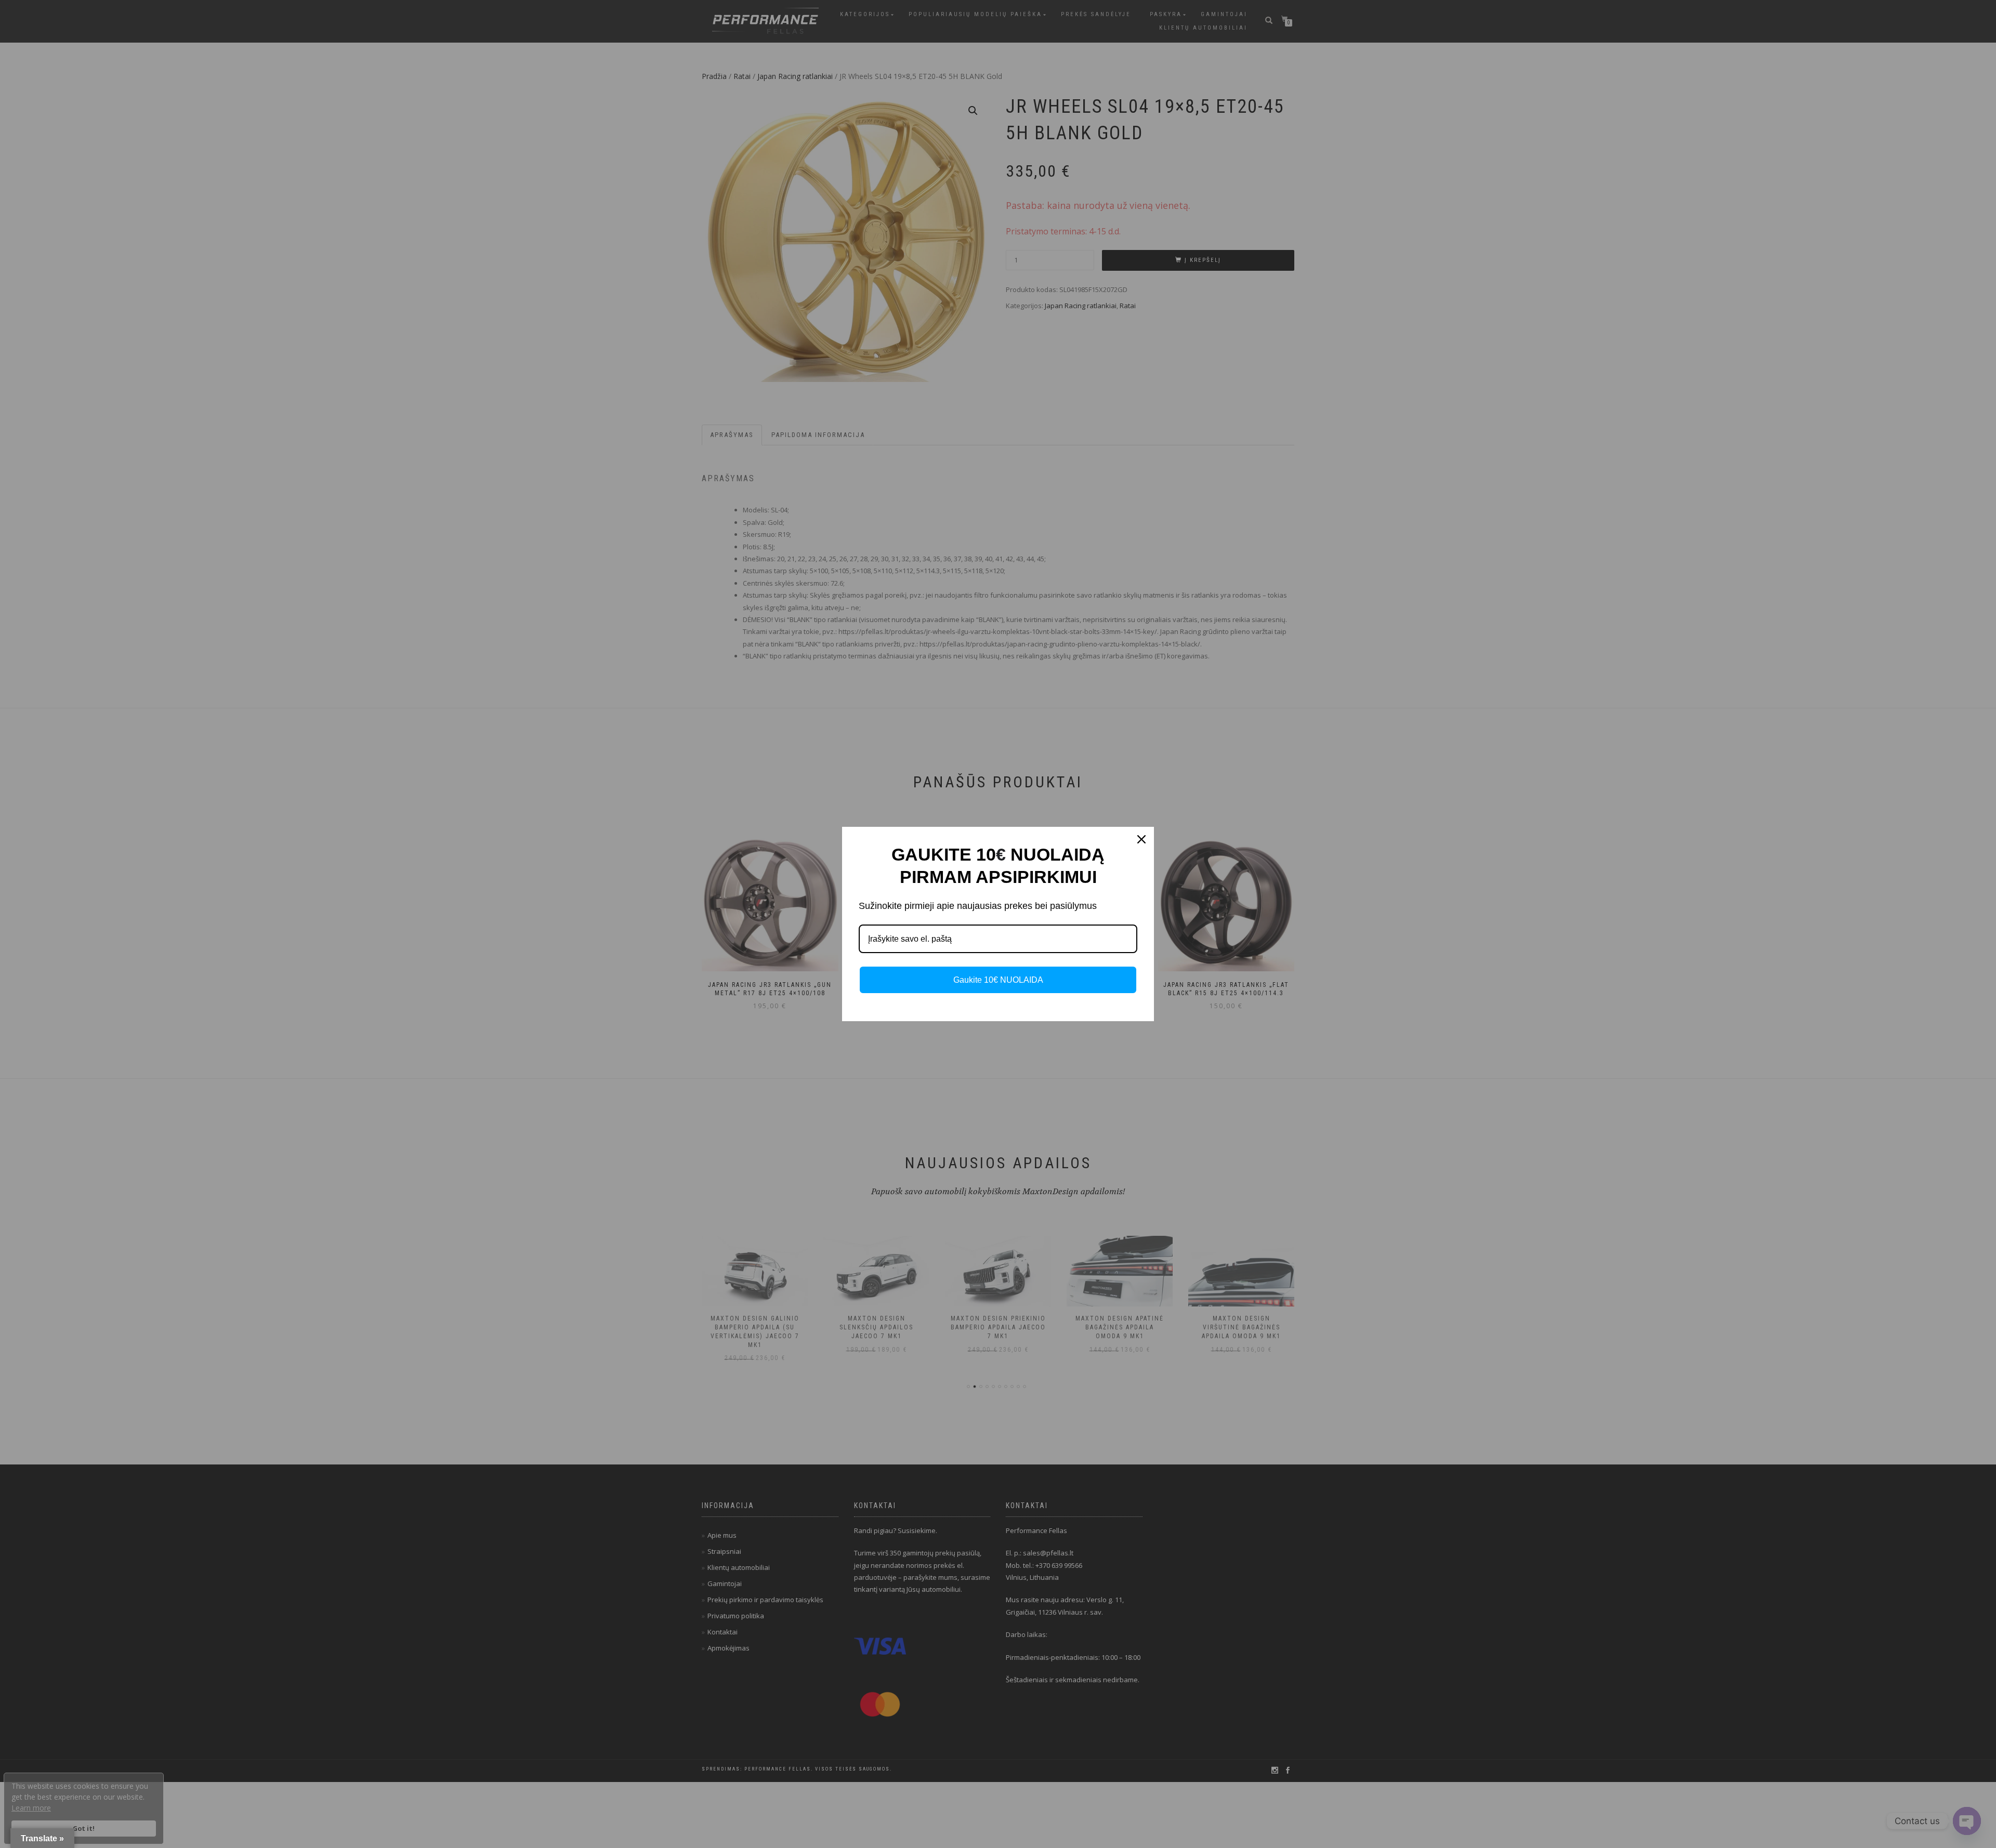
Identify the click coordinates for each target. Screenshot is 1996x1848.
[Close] (1141, 839)
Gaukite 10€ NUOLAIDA (998, 980)
